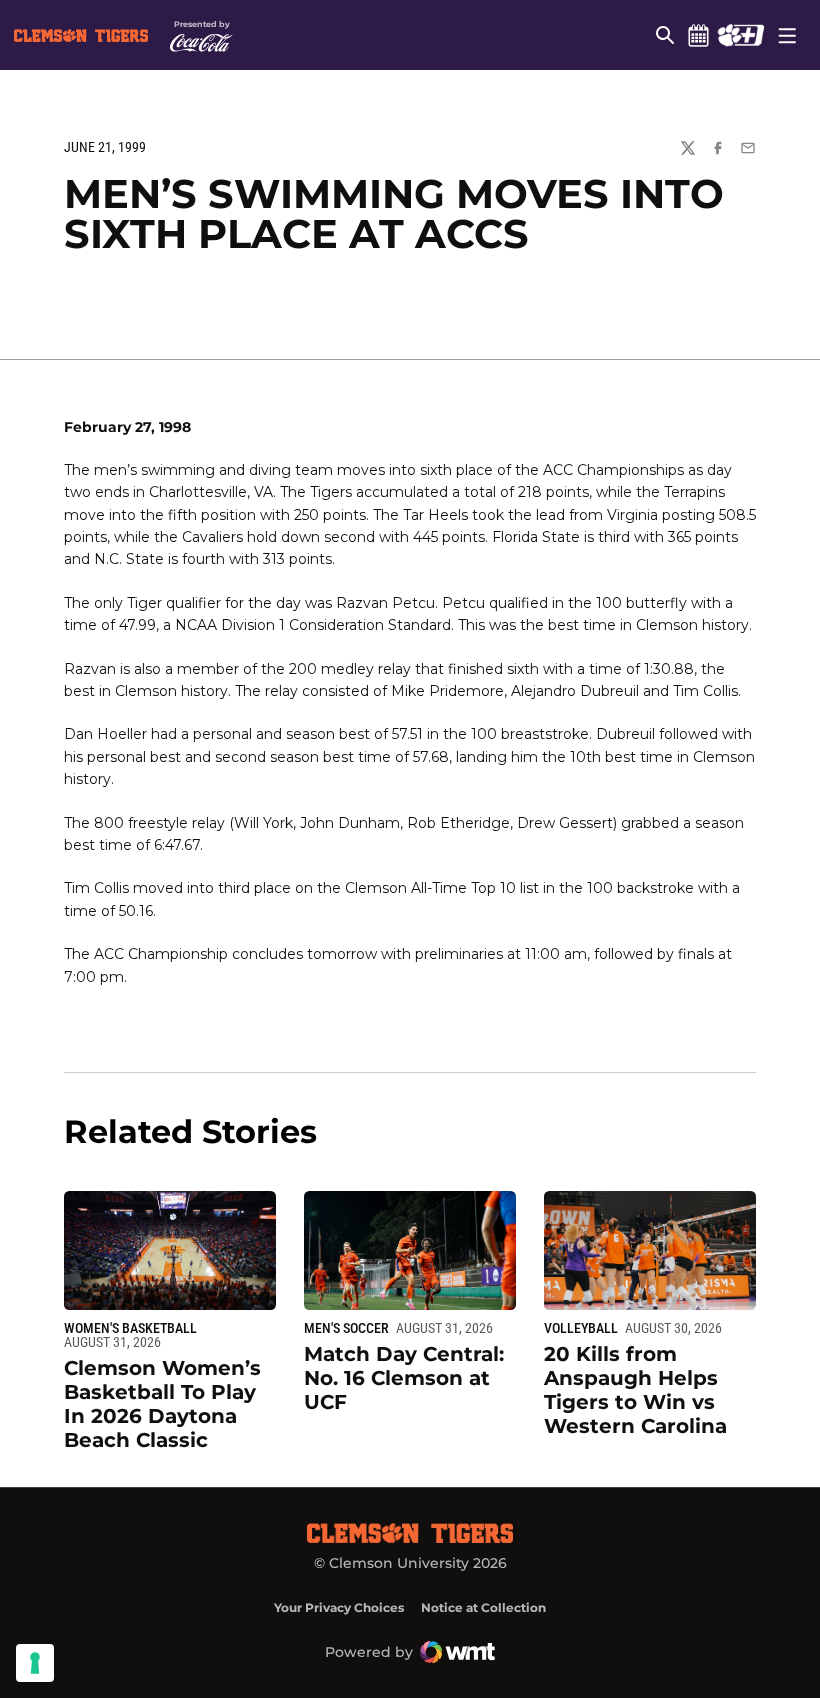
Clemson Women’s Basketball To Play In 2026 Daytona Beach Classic (162, 1404)
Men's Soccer (346, 1328)
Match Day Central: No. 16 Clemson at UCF (404, 1378)
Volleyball (581, 1328)
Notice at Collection (483, 1607)
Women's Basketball (130, 1328)
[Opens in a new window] (740, 35)
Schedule (698, 35)
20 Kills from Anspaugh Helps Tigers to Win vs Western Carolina (635, 1390)
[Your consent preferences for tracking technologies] (35, 1663)
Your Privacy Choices (339, 1607)
